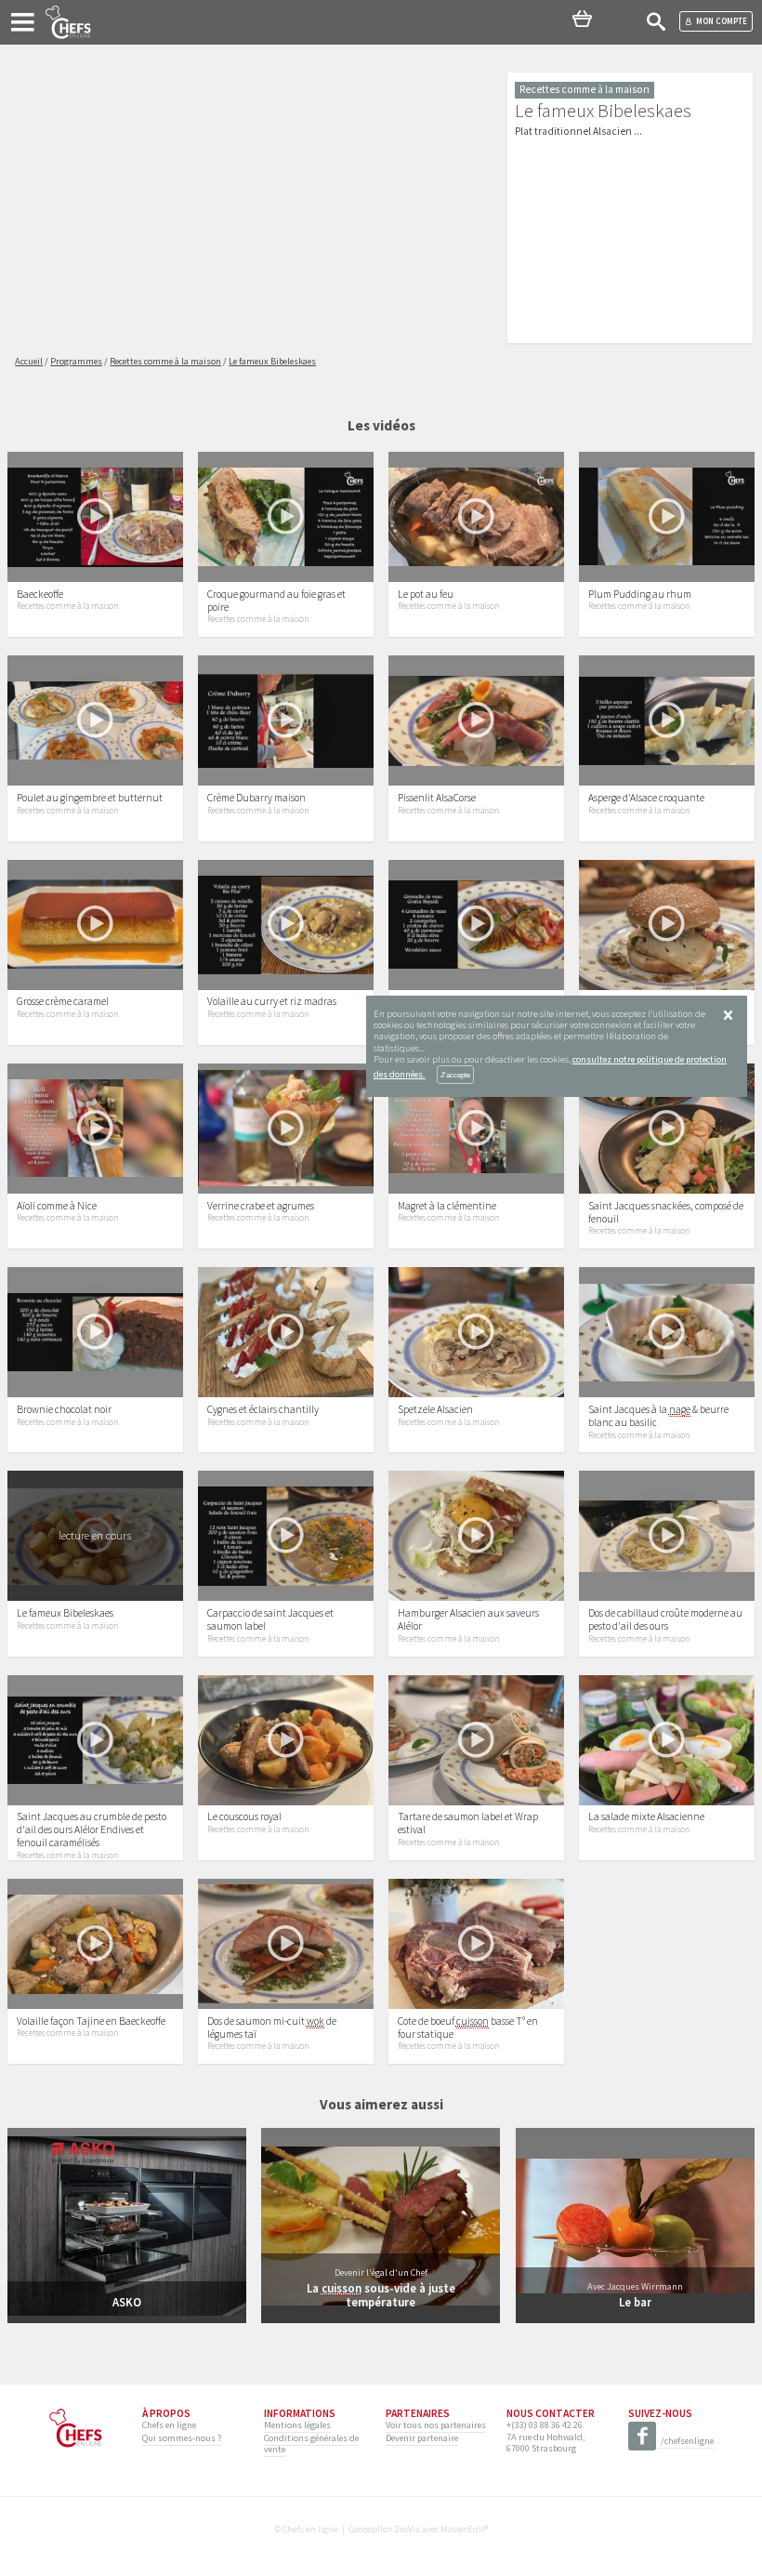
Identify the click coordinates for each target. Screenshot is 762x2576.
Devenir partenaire (422, 2438)
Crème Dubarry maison (256, 798)
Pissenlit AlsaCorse (437, 798)
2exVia (407, 2529)
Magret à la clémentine (447, 1206)
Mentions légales (297, 2425)
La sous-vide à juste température (381, 2295)
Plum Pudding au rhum (640, 594)
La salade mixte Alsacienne (646, 1816)
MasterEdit (462, 2529)
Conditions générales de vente (311, 2444)
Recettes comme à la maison (67, 606)
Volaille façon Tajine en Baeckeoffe (91, 2021)
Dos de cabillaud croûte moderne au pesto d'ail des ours (665, 1619)
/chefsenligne (687, 2441)
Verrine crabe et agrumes (261, 1206)
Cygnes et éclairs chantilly (263, 1409)
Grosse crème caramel (63, 1001)
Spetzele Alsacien (435, 1409)
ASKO (127, 2302)
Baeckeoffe (40, 594)
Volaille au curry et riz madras (272, 1001)
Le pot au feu (426, 594)
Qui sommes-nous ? (182, 2438)
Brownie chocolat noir (64, 1409)
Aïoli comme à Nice (57, 1206)
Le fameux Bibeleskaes (65, 1613)
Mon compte (722, 21)
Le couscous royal (244, 1816)
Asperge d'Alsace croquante (646, 798)
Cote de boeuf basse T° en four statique (468, 2028)
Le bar (635, 2302)
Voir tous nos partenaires (436, 2425)
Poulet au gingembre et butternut (90, 798)
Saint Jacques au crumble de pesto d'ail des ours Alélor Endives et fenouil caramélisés (92, 1830)
